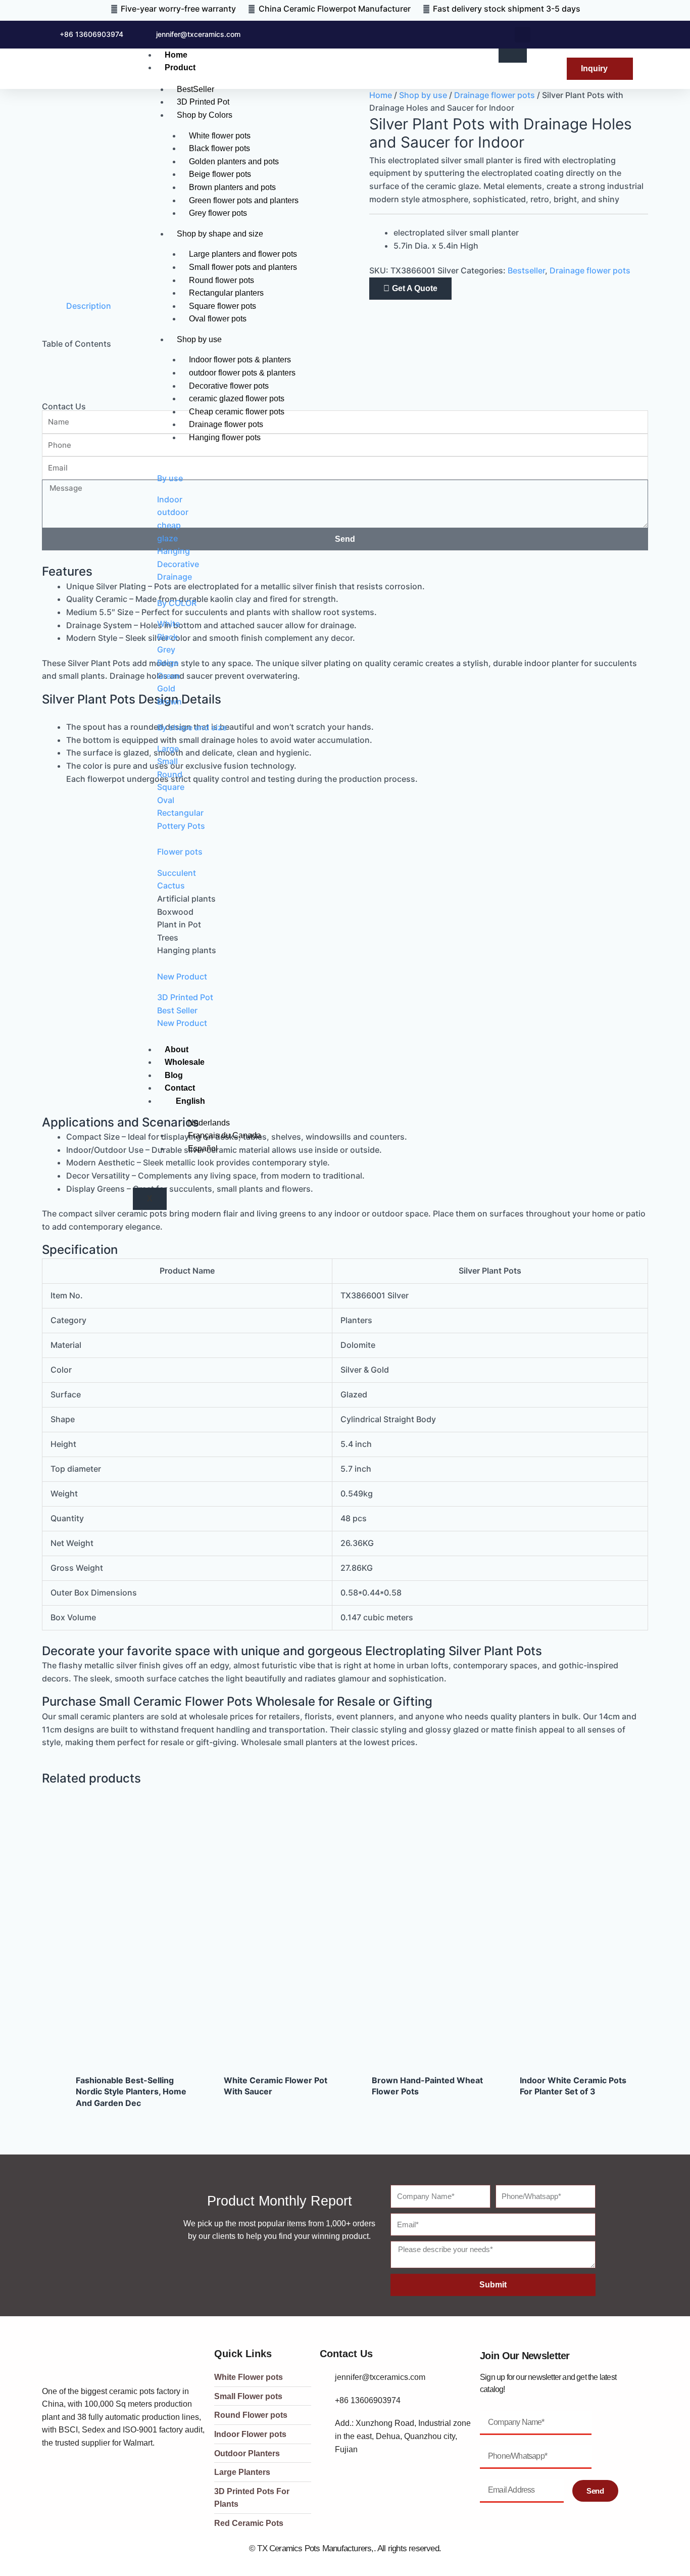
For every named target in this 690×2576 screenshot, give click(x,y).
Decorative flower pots (229, 386)
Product (180, 67)
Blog (174, 1075)
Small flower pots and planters (243, 267)
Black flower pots (219, 148)
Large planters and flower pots (243, 254)
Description (89, 306)
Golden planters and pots (234, 161)
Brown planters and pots (232, 187)
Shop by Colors (205, 115)
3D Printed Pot (203, 102)
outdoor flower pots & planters (242, 373)
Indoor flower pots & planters (240, 360)
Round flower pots (221, 280)
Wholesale (185, 1062)
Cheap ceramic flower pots (237, 412)
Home (176, 55)
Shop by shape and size (220, 234)
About (177, 1049)
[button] (523, 35)
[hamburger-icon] (513, 56)
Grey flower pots (218, 213)
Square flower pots (223, 306)
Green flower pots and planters (244, 200)
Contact (180, 1088)
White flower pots (220, 136)
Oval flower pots (218, 319)
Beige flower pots (220, 174)
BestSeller (195, 89)
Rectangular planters (226, 293)
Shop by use (199, 339)
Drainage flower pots (226, 424)
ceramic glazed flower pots (237, 399)
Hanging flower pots (225, 437)
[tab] (89, 306)
